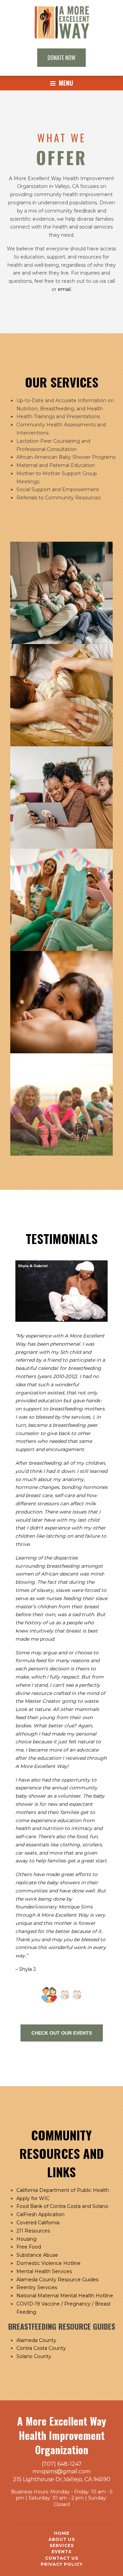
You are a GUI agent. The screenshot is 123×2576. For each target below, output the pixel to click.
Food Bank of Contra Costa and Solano (62, 2206)
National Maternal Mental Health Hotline (65, 2296)
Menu (65, 83)
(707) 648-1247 (62, 2464)
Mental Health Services (44, 2271)
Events (61, 2552)
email (64, 289)
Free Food (29, 2247)
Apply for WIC (33, 2198)
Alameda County (36, 2340)
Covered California (38, 2223)
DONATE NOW (61, 58)
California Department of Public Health (63, 2190)
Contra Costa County (41, 2348)
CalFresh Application (40, 2214)
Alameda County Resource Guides (57, 2280)
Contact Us (62, 2558)
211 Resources (33, 2231)
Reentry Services (37, 2287)
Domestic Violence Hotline (49, 2263)
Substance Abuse (37, 2255)
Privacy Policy (62, 2564)
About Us (62, 2539)
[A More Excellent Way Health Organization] (61, 37)
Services (62, 2545)
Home (62, 2533)
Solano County (34, 2356)
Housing (26, 2239)
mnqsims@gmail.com (61, 2471)
